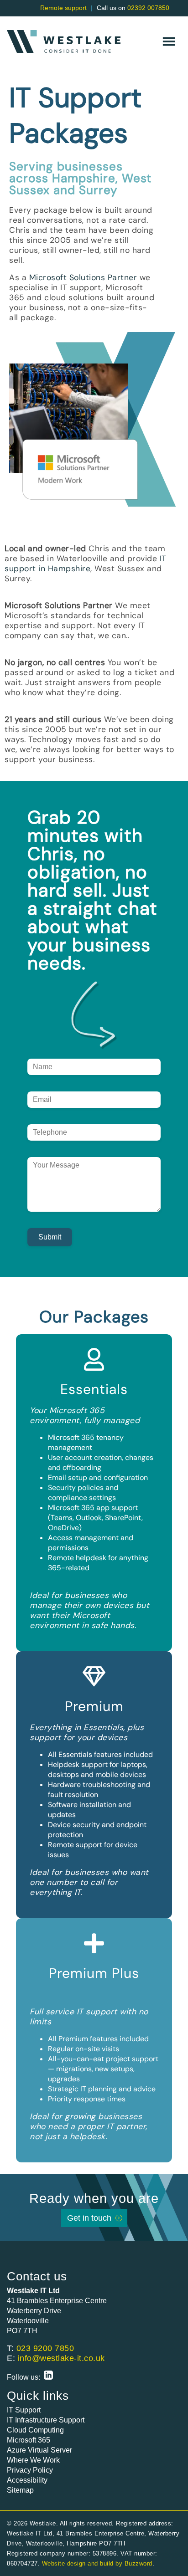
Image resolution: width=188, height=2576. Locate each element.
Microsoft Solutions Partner (83, 277)
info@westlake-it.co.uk (61, 2358)
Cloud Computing (35, 2430)
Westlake (64, 41)
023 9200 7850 (45, 2348)
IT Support (24, 2410)
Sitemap (20, 2490)
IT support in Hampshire (86, 563)
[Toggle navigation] (169, 41)
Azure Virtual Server (39, 2450)
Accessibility (27, 2480)
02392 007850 (148, 8)
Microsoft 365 (29, 2440)
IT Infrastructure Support (46, 2420)
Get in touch (89, 2218)
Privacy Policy (30, 2470)
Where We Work (33, 2460)
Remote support (63, 8)
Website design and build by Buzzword (97, 2563)
